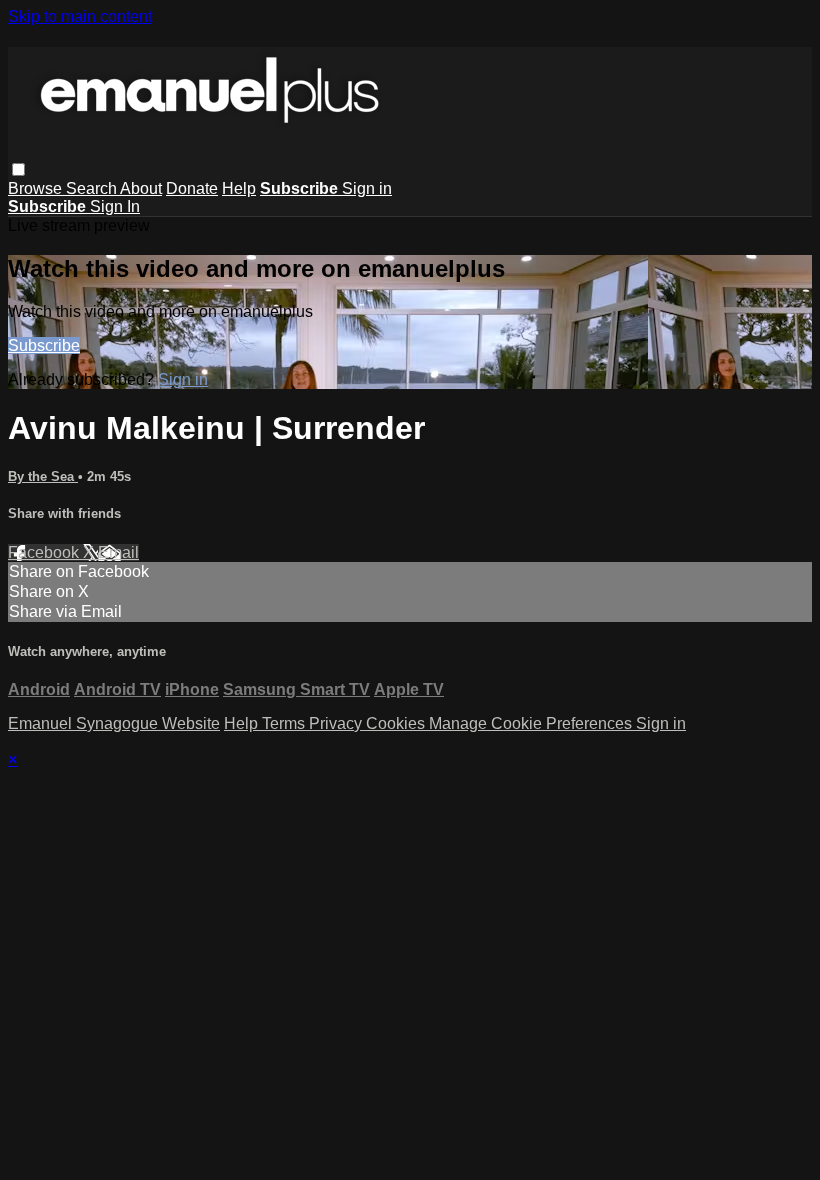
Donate (192, 188)
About (141, 188)
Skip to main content (80, 16)
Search (93, 188)
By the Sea (43, 476)
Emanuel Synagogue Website (114, 723)
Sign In (115, 206)
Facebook (45, 552)
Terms (285, 723)
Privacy (337, 723)
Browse (37, 188)
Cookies (397, 723)
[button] (18, 169)
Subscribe (44, 345)
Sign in (367, 188)
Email (118, 552)
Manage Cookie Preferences (532, 723)
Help (239, 188)
